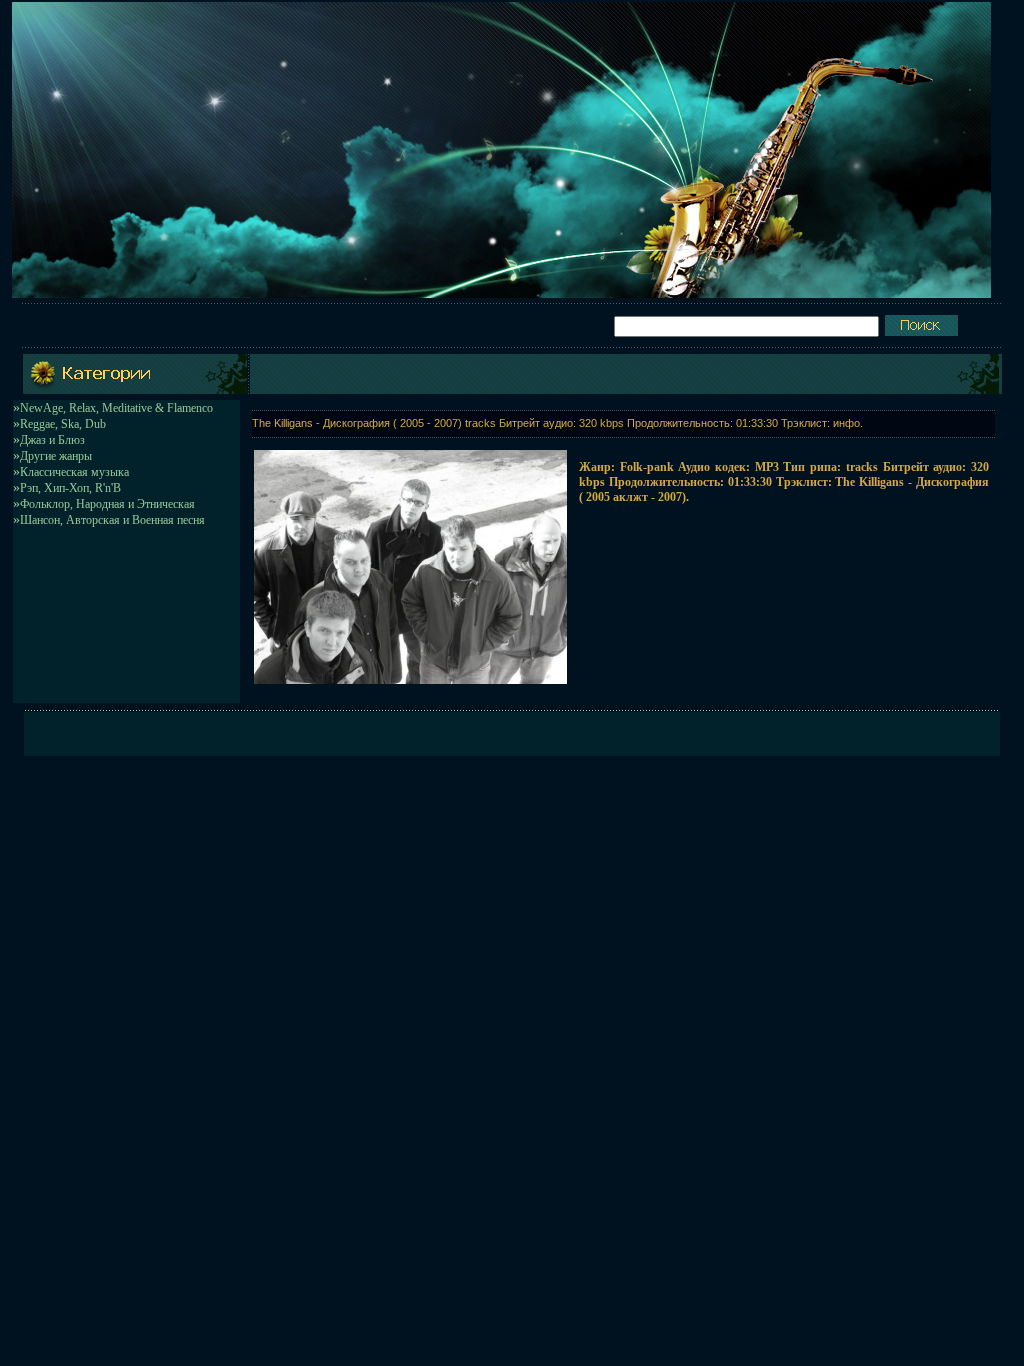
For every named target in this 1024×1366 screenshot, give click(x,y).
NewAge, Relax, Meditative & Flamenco (116, 408)
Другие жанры (56, 456)
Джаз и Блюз (52, 440)
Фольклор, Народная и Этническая (107, 504)
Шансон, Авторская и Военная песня (112, 520)
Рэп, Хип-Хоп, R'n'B (70, 488)
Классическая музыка (74, 472)
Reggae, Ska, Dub (63, 424)
